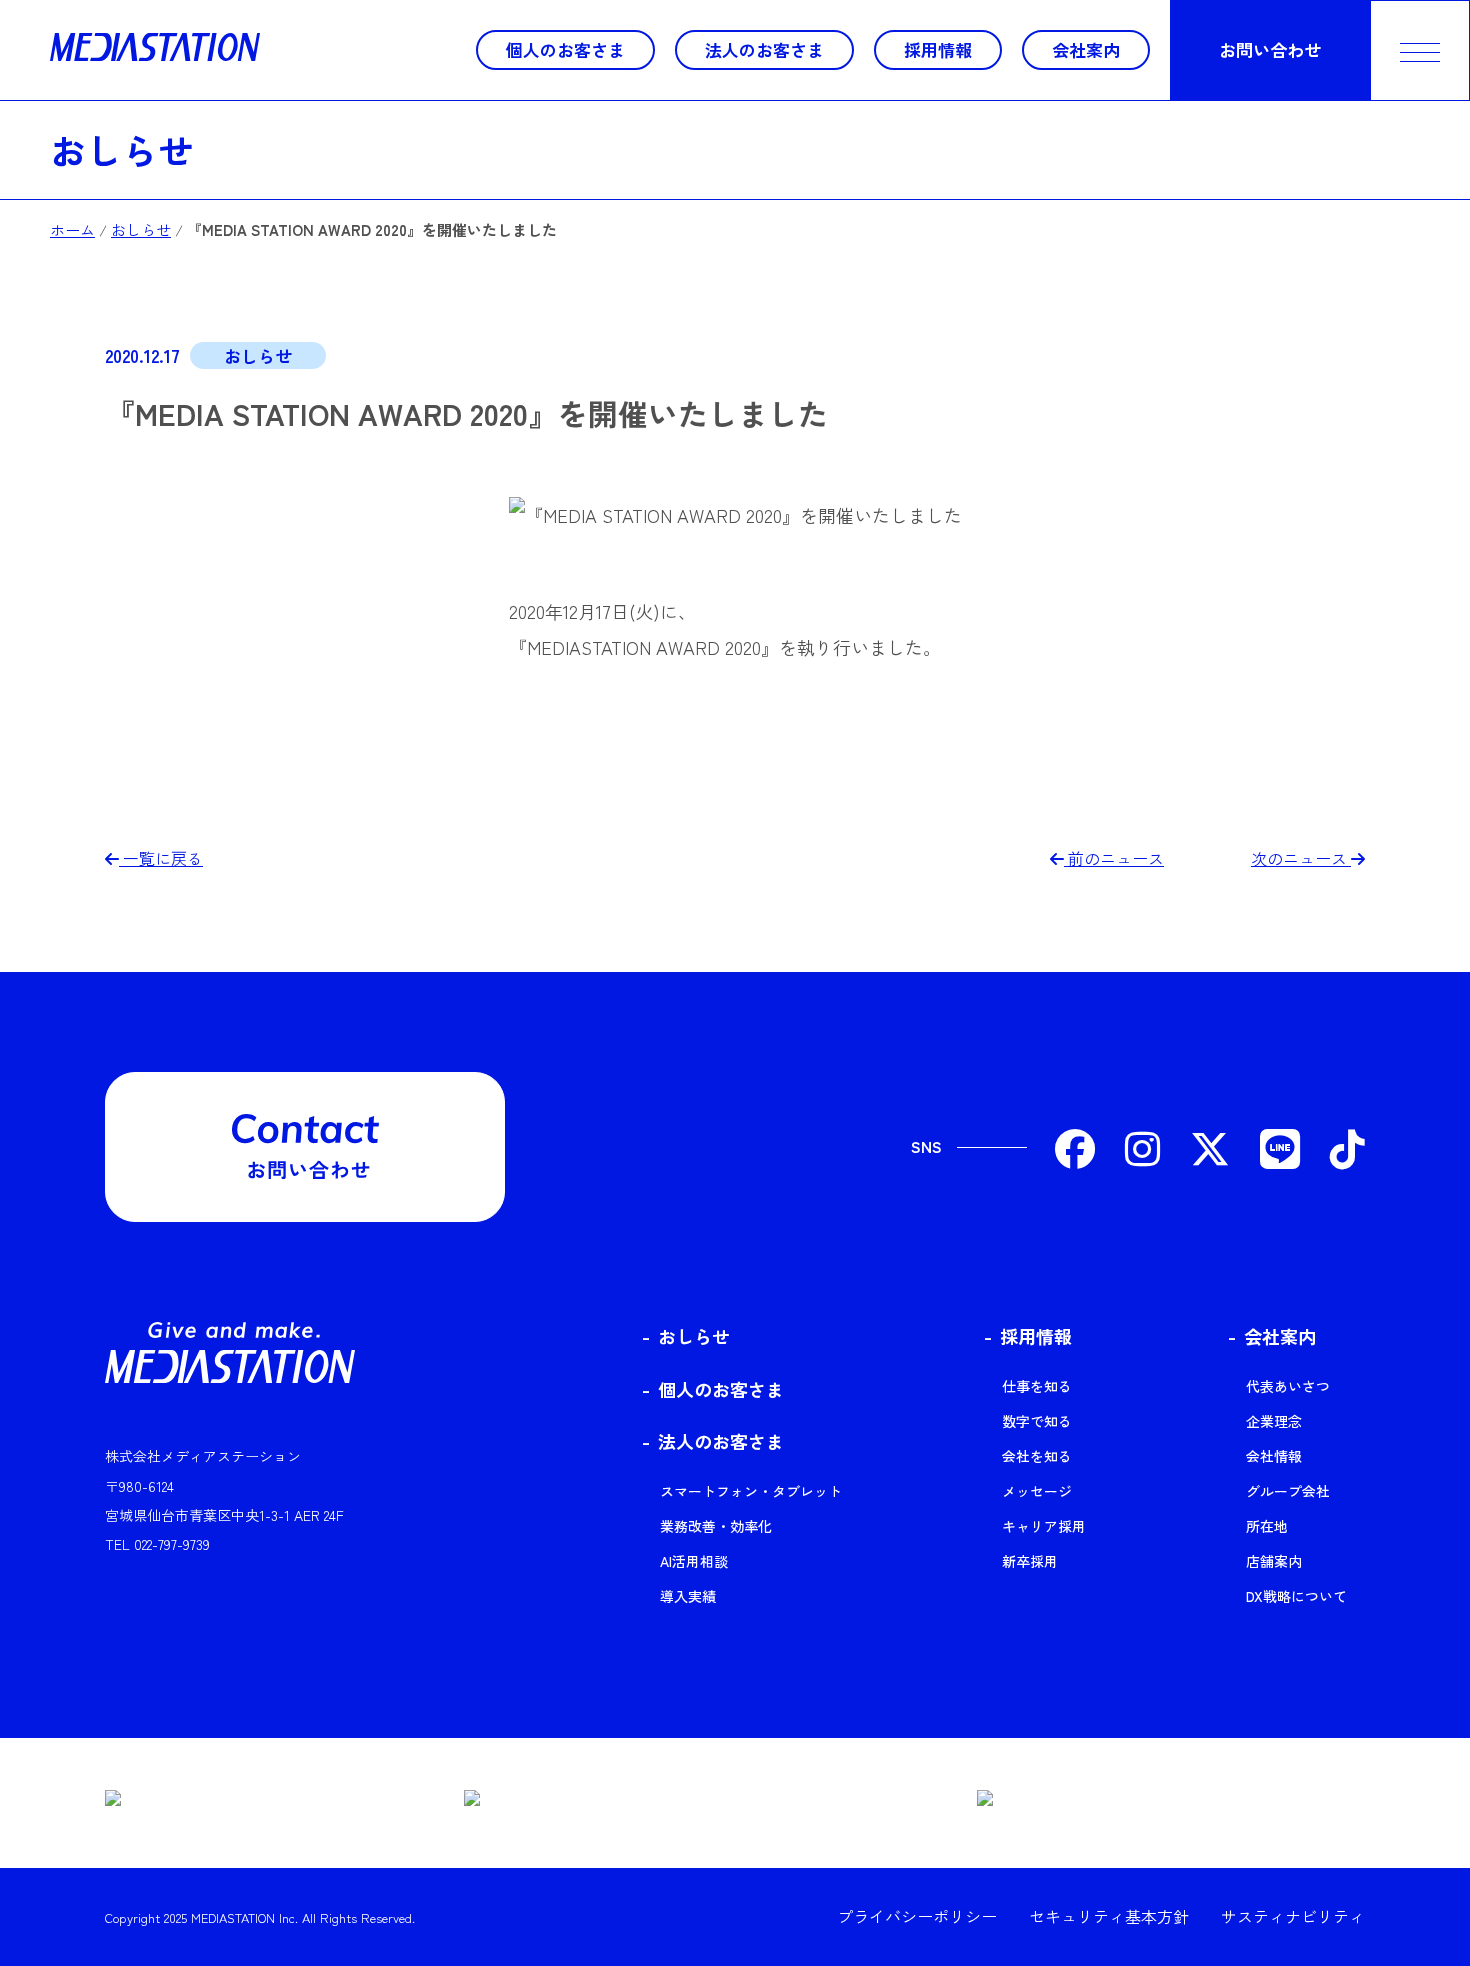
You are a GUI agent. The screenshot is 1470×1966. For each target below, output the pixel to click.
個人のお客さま (565, 49)
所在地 (1267, 1526)
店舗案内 (1274, 1561)
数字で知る (1037, 1421)
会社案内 (1086, 49)
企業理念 (1274, 1421)
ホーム (72, 229)
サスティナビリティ (1293, 1916)
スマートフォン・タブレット (751, 1491)
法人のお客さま (764, 49)
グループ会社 (1288, 1491)
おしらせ (122, 149)
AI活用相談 (694, 1561)
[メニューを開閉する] (1420, 50)
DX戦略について (1296, 1596)
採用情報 (938, 49)
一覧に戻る (161, 858)
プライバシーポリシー (917, 1916)
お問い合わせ (1270, 49)
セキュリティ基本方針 (1109, 1916)
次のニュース (1301, 858)
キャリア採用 (1044, 1526)
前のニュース (1114, 858)
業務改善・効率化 (716, 1526)
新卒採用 (1030, 1561)
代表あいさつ (1288, 1386)
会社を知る (1037, 1456)
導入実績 (688, 1596)
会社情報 (1274, 1456)
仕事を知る (1037, 1386)
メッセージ (1037, 1491)
